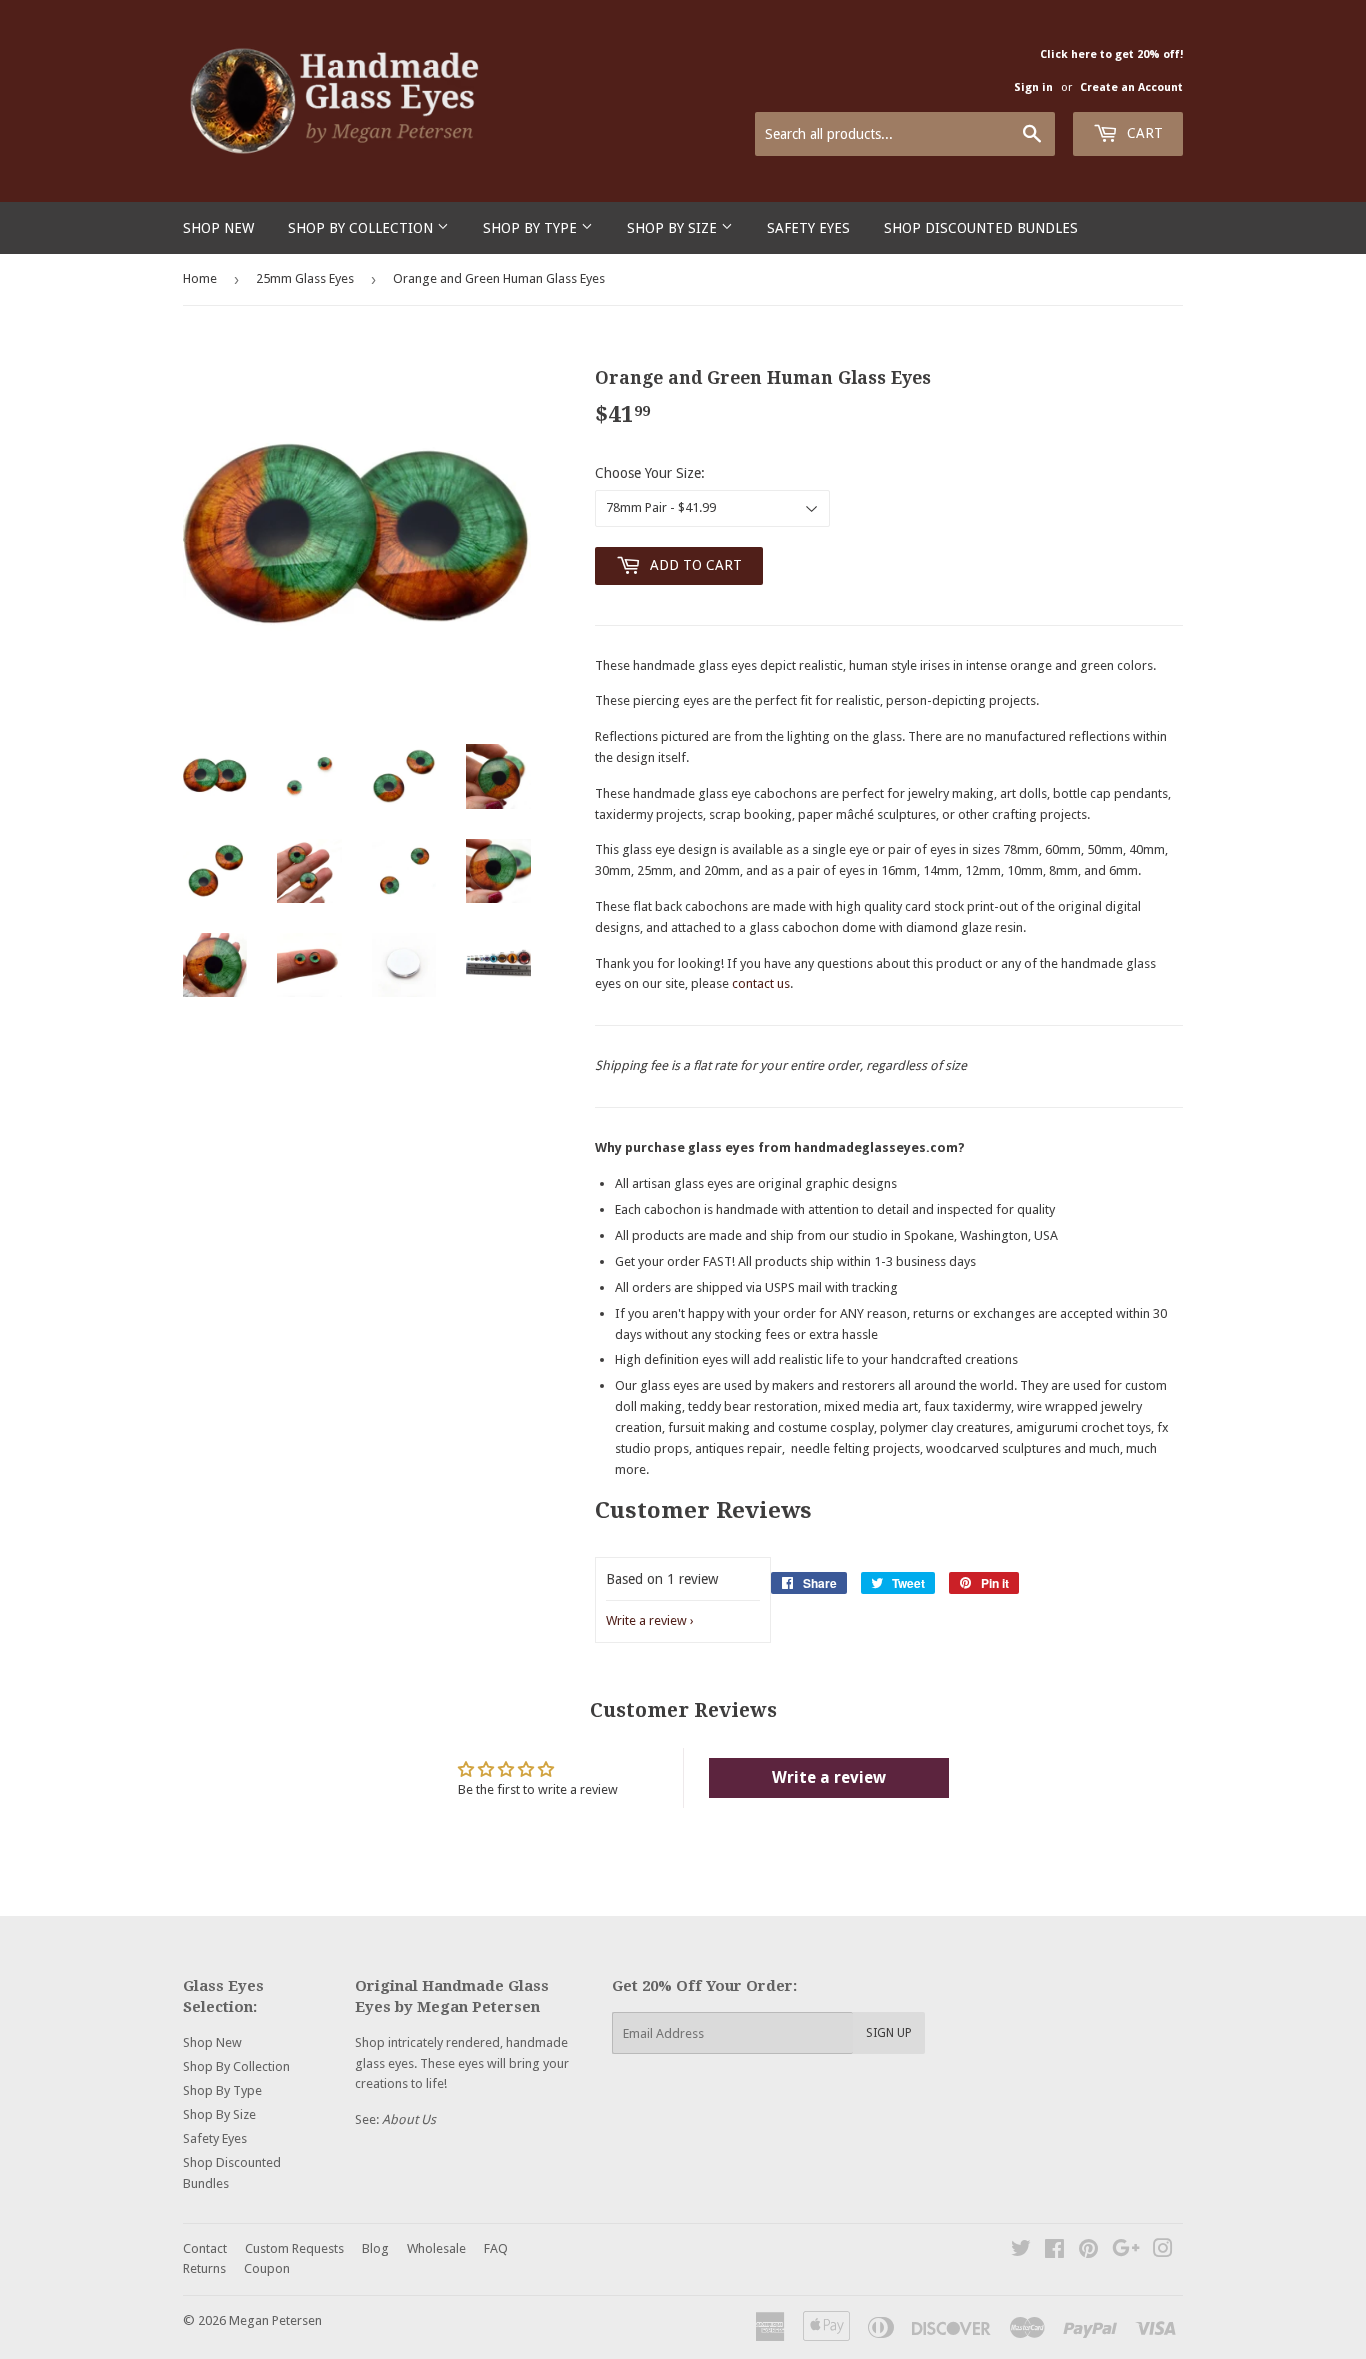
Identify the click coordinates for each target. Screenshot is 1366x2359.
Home (200, 278)
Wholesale (436, 2248)
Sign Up (889, 2033)
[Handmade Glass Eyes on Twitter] (1021, 2251)
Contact (205, 2248)
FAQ (496, 2248)
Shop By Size (674, 228)
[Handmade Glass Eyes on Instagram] (1163, 2251)
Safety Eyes (808, 228)
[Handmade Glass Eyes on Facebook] (1054, 2251)
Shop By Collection (362, 228)
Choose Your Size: (650, 473)
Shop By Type (532, 228)
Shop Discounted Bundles (981, 228)
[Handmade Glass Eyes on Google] (1126, 2251)
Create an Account (1131, 87)
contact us (761, 983)
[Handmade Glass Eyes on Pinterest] (1088, 2251)
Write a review (646, 1620)
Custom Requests (294, 2248)
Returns (204, 2268)
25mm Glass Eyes (305, 278)
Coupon (267, 2268)
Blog (375, 2248)
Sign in (1033, 87)
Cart (1143, 133)
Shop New (218, 228)
